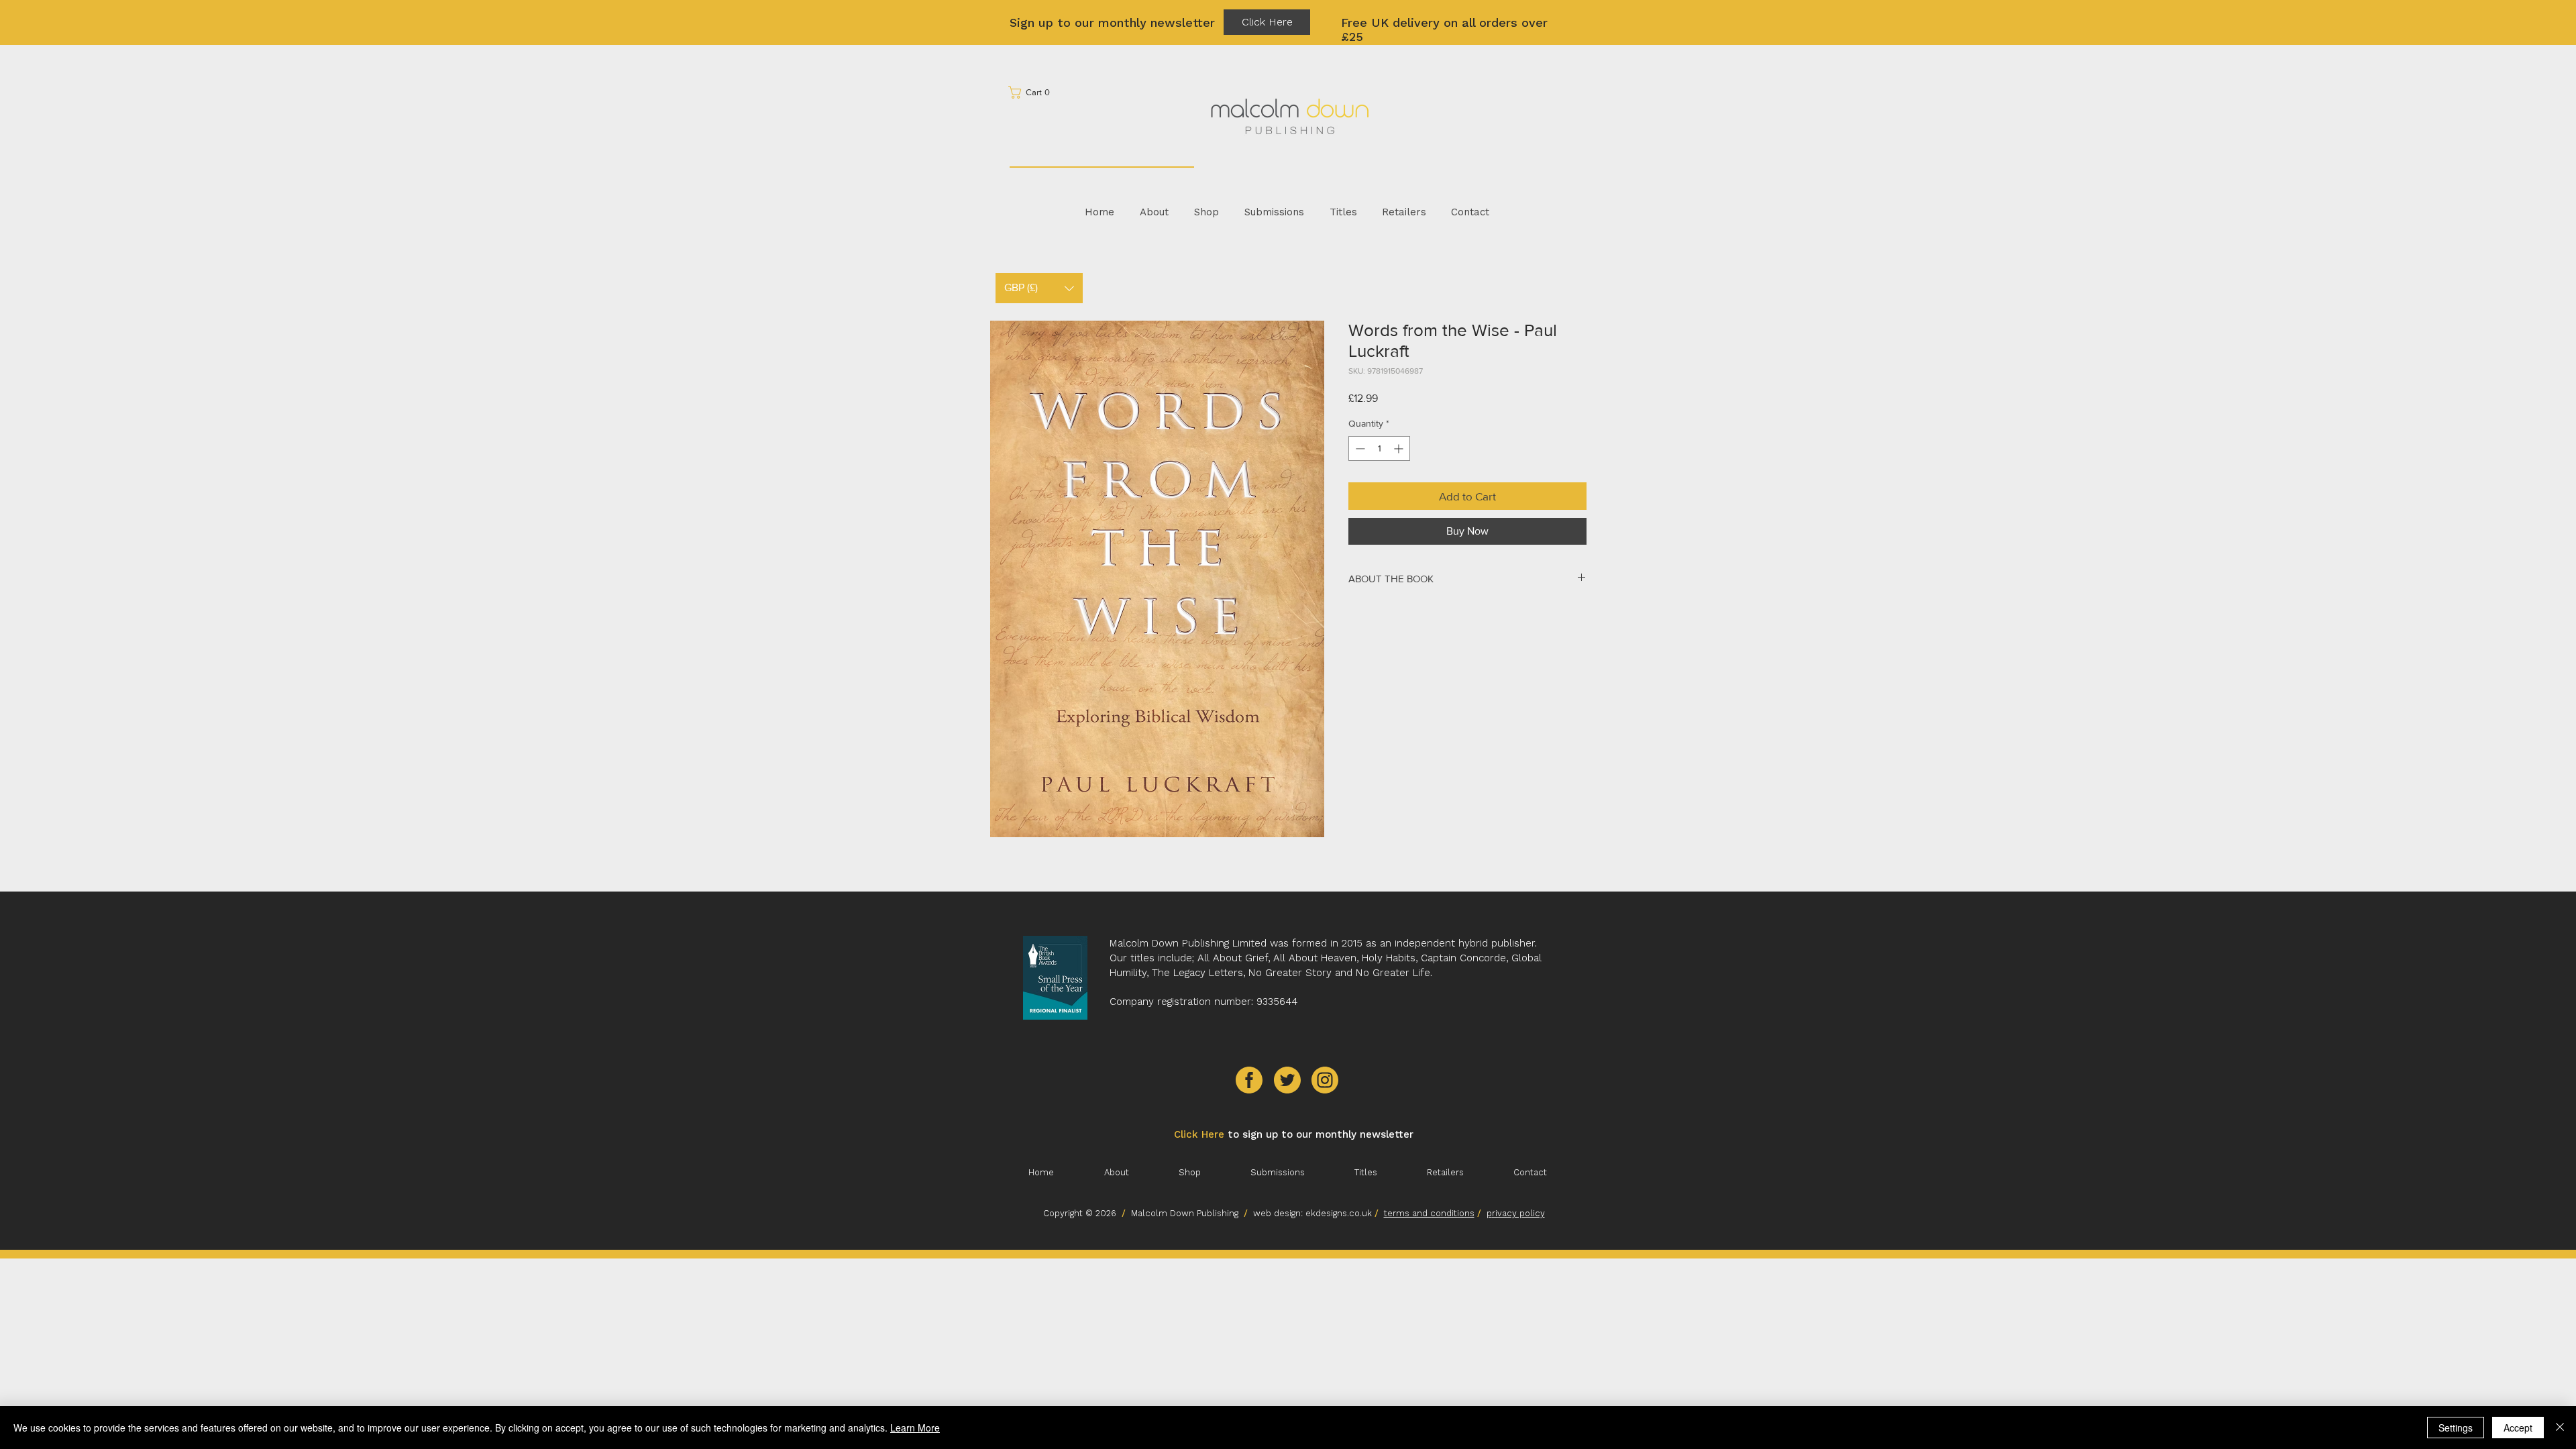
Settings (2456, 1428)
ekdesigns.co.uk (1340, 1213)
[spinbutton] (1379, 448)
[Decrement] (1359, 448)
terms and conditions (1429, 1213)
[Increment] (1400, 448)
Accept (2518, 1428)
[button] (1033, 92)
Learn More (915, 1428)
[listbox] (1039, 288)
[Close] (2560, 1428)
